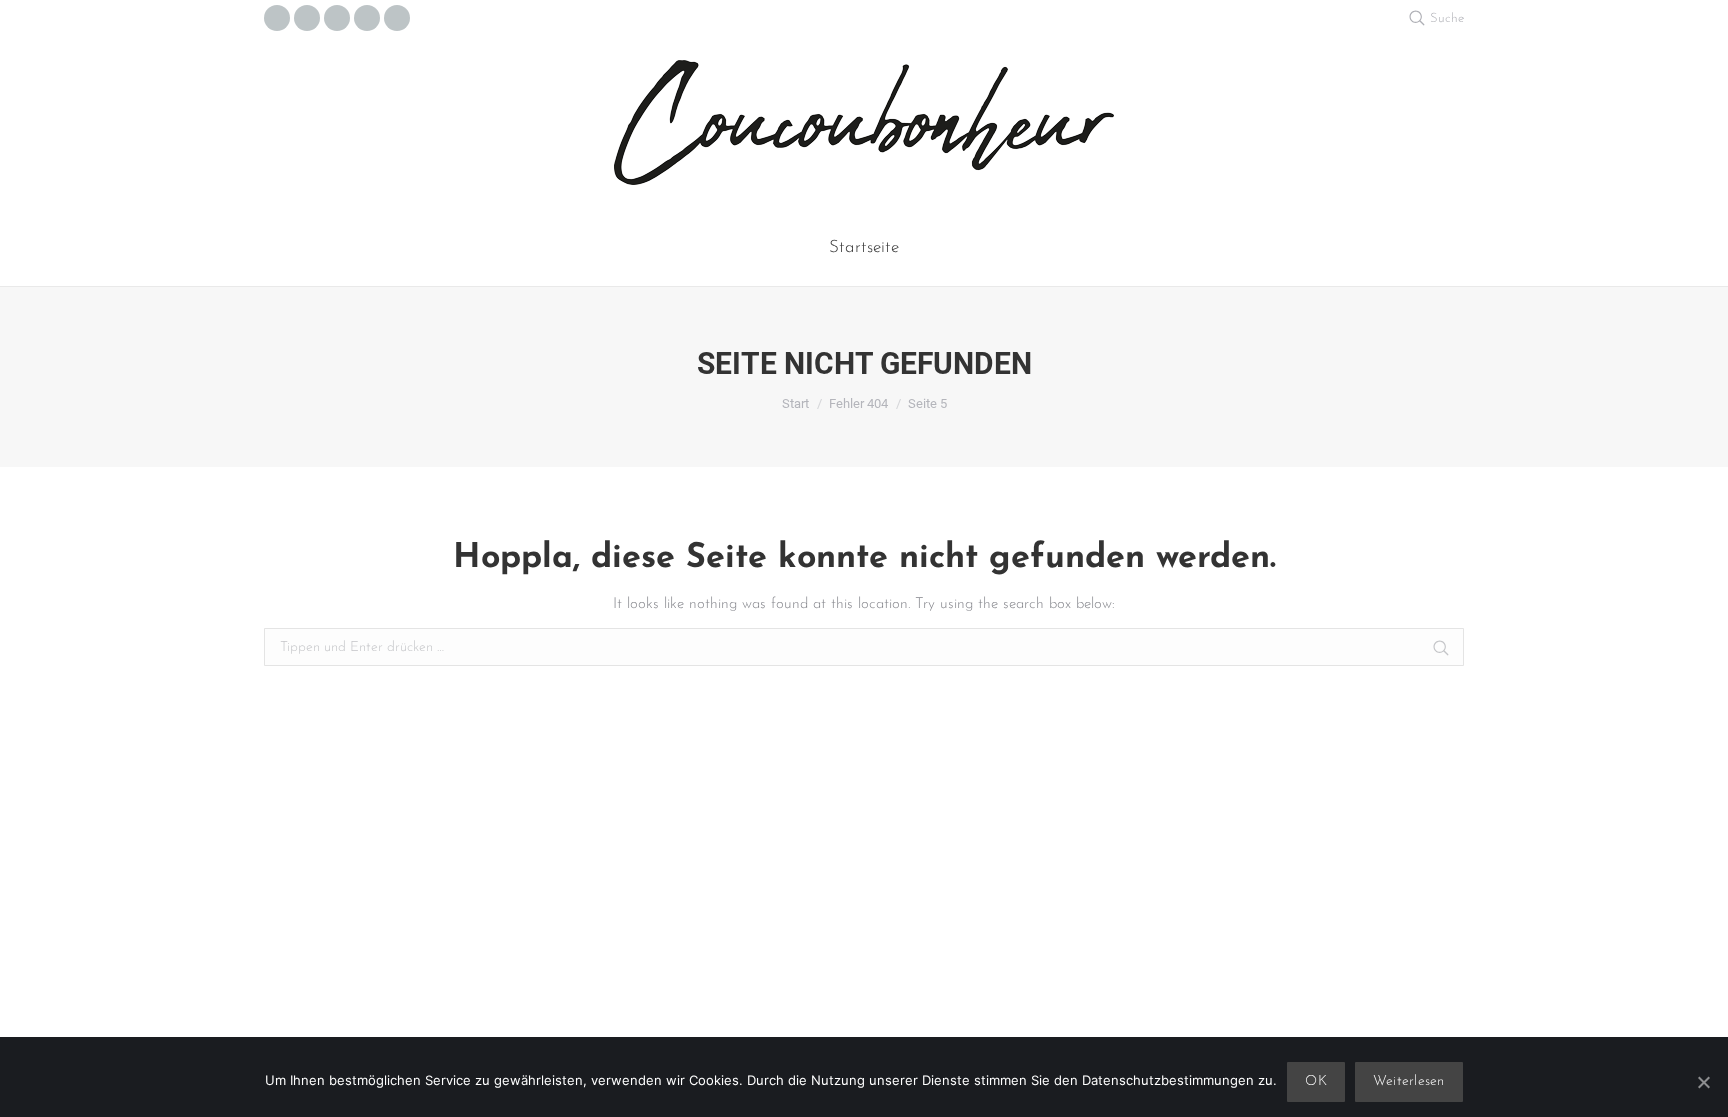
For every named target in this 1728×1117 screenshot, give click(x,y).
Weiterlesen (1409, 1081)
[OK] (1703, 1082)
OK (1316, 1081)
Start (795, 403)
